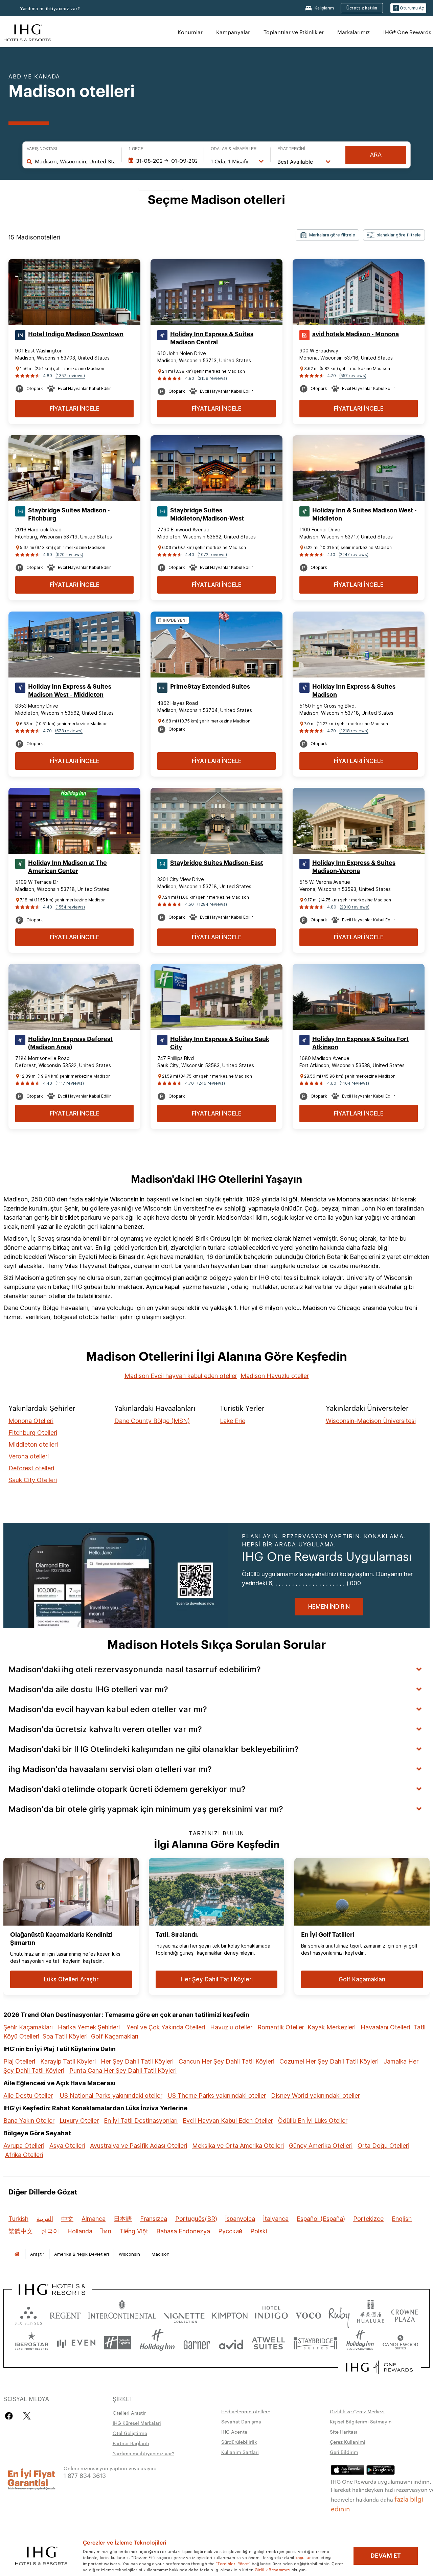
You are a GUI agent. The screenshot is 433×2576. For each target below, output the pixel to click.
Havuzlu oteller (231, 2027)
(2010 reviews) (355, 907)
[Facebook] (10, 2416)
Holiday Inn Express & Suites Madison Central (212, 338)
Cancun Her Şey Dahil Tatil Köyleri (226, 2061)
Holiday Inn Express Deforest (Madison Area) (70, 1043)
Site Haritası (344, 2432)
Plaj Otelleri (19, 2061)
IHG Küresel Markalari (137, 2423)
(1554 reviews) (70, 907)
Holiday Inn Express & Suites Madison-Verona (354, 867)
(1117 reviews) (70, 1083)
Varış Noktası (42, 149)
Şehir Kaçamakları (28, 2027)
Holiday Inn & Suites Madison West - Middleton (364, 514)
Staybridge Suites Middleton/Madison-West (207, 514)
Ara (376, 155)
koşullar (303, 2557)
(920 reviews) (69, 555)
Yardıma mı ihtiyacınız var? (50, 9)
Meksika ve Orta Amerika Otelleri (238, 2146)
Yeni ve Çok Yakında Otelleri (166, 2027)
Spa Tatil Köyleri (65, 2036)
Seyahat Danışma (241, 2421)
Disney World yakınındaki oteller (315, 2096)
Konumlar (190, 32)
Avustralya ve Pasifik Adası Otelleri (139, 2146)
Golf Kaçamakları (115, 2036)
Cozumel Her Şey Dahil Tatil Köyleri (329, 2061)
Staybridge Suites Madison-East (217, 863)
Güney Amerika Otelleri (321, 2146)
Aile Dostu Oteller (28, 2096)
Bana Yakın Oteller (29, 2121)
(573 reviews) (69, 731)
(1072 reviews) (212, 555)
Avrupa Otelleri (24, 2146)
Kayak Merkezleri (332, 2027)
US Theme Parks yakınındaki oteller (217, 2096)
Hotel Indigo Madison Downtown (76, 334)
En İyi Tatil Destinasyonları (141, 2121)
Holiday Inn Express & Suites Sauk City (220, 1043)
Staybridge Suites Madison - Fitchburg (69, 514)
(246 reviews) (211, 1083)
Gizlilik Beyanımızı (273, 2569)
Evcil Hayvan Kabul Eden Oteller (228, 2121)
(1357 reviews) (70, 376)
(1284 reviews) (212, 904)
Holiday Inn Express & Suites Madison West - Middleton (70, 691)
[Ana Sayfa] (17, 2254)
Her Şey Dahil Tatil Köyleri (137, 2061)
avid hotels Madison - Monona (356, 334)
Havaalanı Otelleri (385, 2027)
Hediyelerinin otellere (246, 2411)
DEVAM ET (386, 2556)
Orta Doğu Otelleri (383, 2146)
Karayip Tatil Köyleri (68, 2061)
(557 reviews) (353, 376)
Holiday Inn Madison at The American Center (67, 867)
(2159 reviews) (212, 378)
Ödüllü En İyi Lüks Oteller (313, 2121)
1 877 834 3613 (85, 2475)
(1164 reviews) (354, 1083)
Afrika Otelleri (24, 2155)
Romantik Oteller (281, 2027)
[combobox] (75, 161)
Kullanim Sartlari (240, 2452)
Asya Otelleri (67, 2146)
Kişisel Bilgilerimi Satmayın (361, 2421)
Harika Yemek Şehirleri (89, 2027)
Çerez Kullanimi (348, 2442)
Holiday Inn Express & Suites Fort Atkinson (360, 1043)
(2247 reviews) (354, 555)
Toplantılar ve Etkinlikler (294, 32)
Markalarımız (354, 32)
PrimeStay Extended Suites (210, 687)
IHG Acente (234, 2432)
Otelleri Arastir (129, 2413)
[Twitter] (27, 2416)
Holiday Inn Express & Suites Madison (354, 691)
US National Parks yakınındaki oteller (111, 2096)
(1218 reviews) (354, 731)
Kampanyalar (233, 32)
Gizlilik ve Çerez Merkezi (357, 2411)
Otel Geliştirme (130, 2433)
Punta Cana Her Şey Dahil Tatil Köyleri (123, 2071)
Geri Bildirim (344, 2452)
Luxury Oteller (79, 2121)
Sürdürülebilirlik (239, 2442)
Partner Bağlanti (131, 2443)
